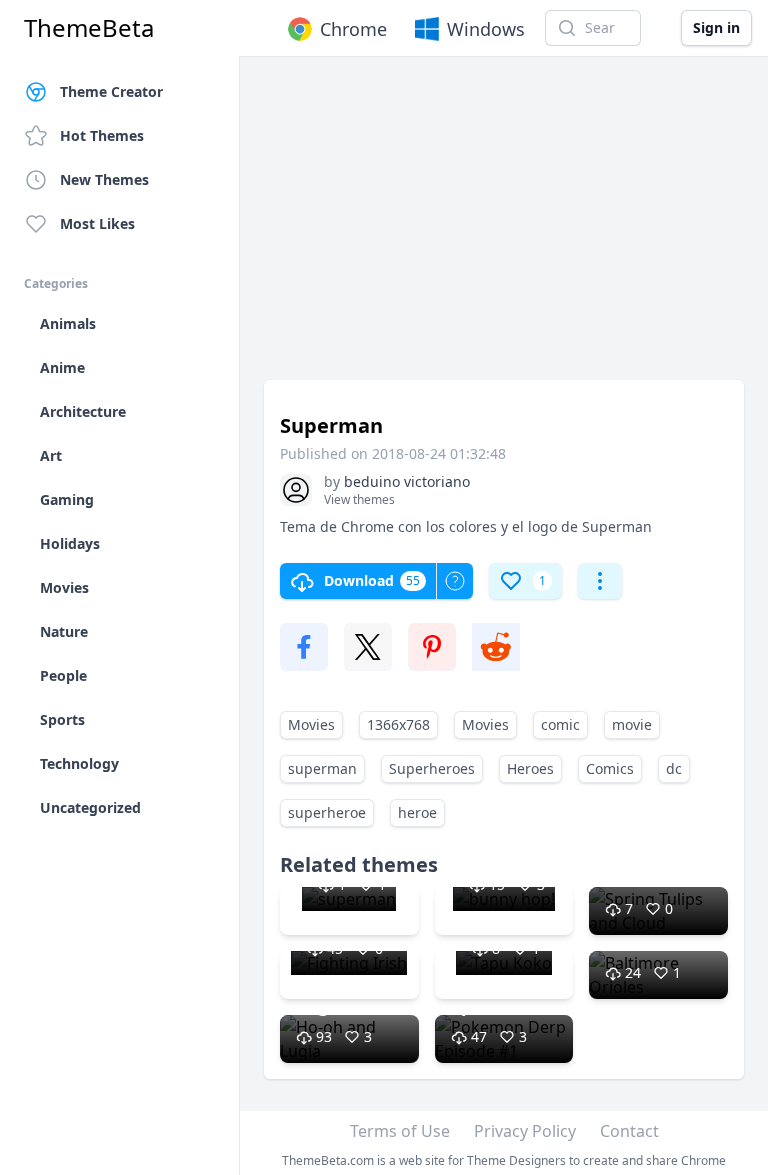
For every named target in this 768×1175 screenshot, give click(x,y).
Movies (311, 724)
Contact (629, 1131)
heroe (417, 812)
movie (632, 724)
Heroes (530, 768)
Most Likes (97, 223)
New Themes (104, 179)
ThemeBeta (89, 28)
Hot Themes (102, 135)
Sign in (716, 27)
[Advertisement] (504, 228)
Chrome (353, 29)
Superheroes (432, 768)
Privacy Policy (525, 1131)
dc (674, 768)
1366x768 (398, 724)
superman (322, 768)
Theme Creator (111, 91)
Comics (610, 768)
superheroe (327, 812)
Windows (486, 29)
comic (560, 724)
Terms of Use (400, 1131)
